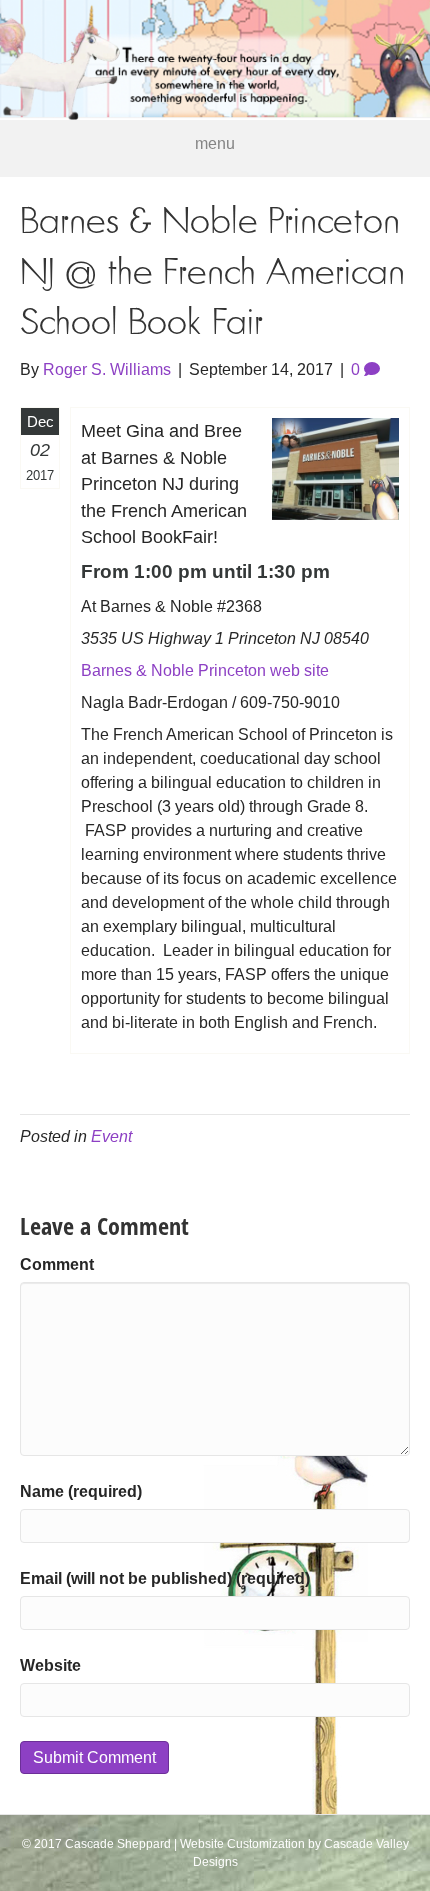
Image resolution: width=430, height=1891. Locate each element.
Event (111, 1136)
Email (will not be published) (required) (165, 1578)
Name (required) (81, 1491)
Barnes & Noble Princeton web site (205, 670)
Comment (57, 1264)
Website (50, 1665)
